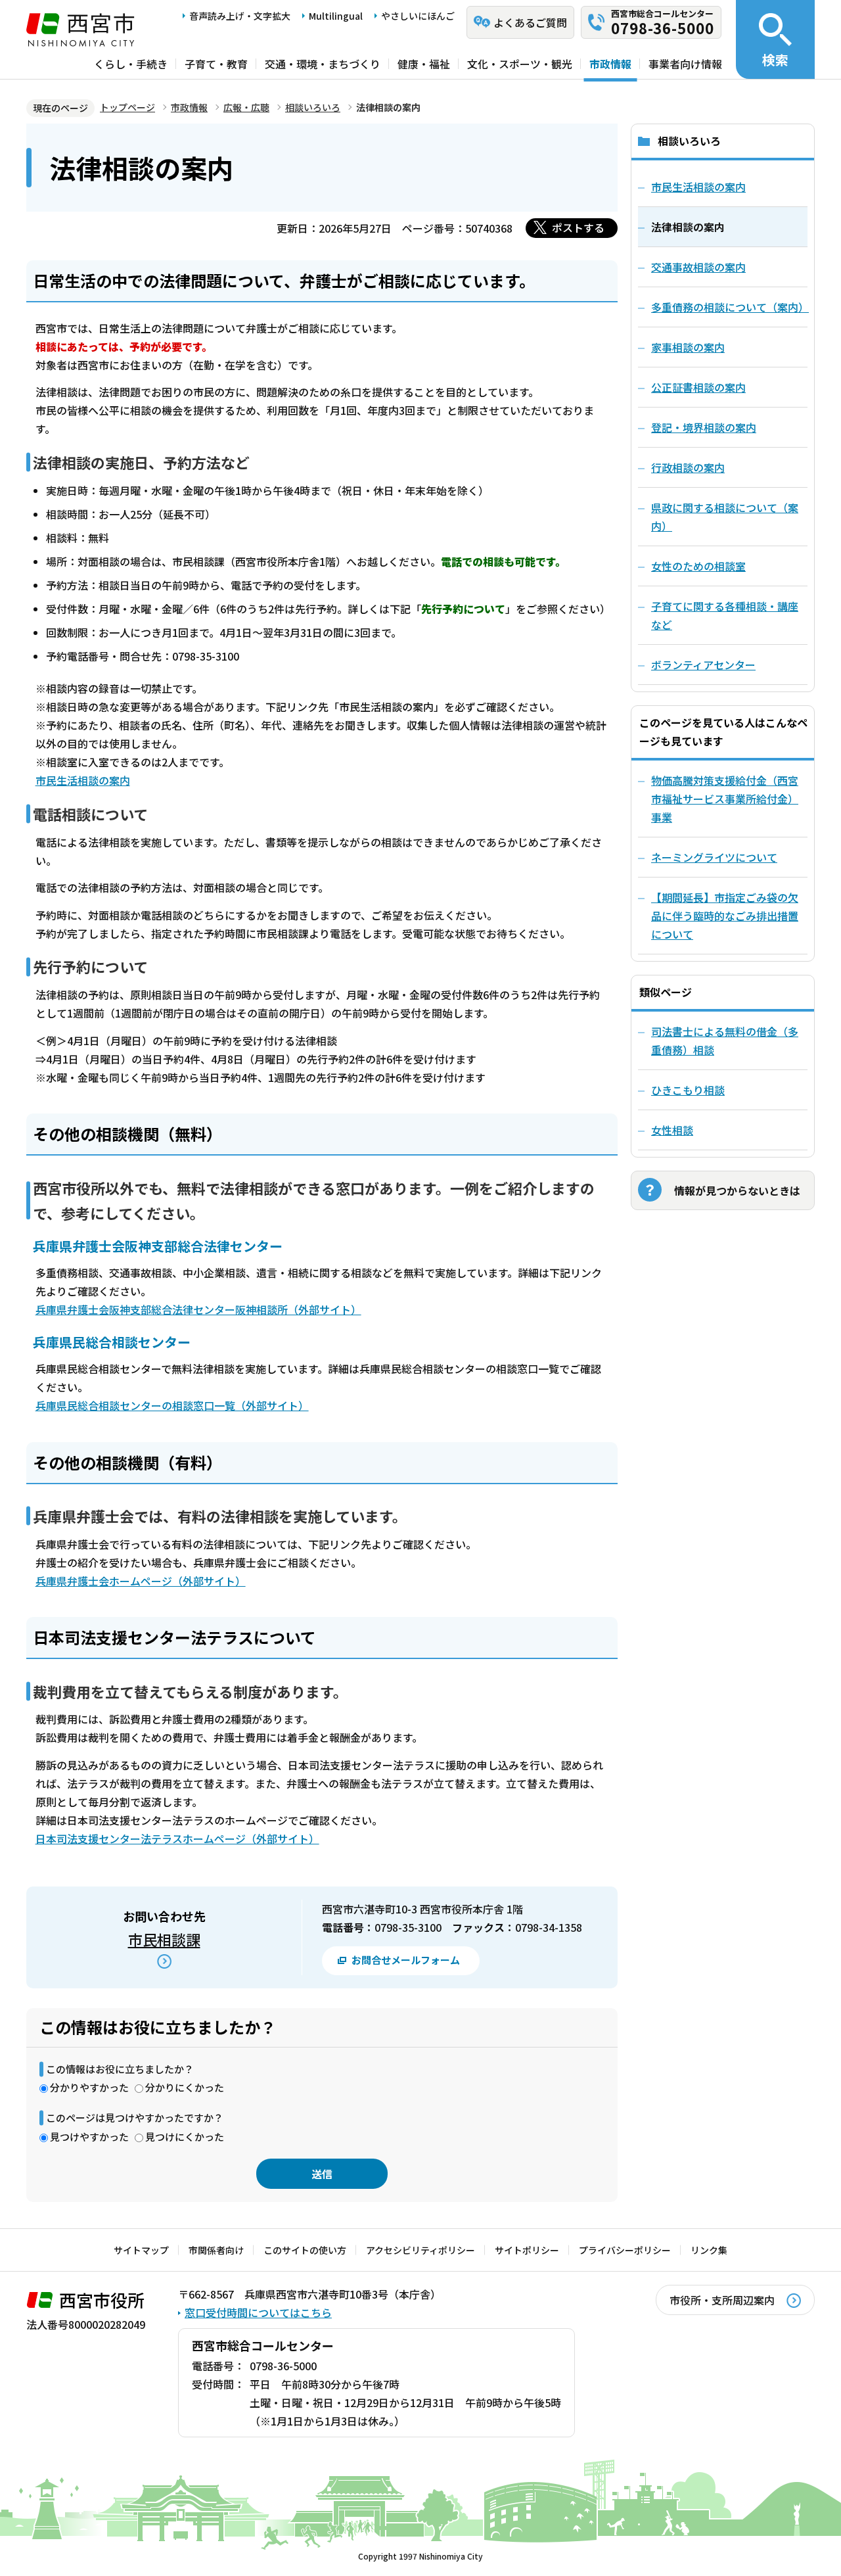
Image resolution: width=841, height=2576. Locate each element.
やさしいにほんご (418, 16)
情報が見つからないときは (737, 1190)
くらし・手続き (131, 64)
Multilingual (336, 16)
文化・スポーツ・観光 (520, 64)
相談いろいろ (313, 107)
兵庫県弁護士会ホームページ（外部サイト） (141, 1581)
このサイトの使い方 (305, 2250)
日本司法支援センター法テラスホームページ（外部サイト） (177, 1838)
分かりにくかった (185, 2087)
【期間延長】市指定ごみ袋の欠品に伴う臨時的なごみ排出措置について (725, 916)
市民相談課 (164, 1939)
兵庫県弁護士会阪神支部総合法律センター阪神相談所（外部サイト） (198, 1309)
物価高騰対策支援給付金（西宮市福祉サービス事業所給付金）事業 (725, 799)
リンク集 (709, 2250)
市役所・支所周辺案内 (722, 2300)
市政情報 (610, 64)
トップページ (127, 107)
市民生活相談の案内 (83, 780)
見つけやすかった (89, 2137)
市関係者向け (216, 2250)
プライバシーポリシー (625, 2250)
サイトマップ (141, 2250)
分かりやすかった (89, 2087)
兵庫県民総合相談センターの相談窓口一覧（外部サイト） (172, 1405)
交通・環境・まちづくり (323, 64)
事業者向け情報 (685, 64)
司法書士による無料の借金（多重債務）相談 (725, 1041)
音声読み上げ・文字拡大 (240, 16)
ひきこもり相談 (688, 1090)
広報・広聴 (246, 107)
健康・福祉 (424, 64)
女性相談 (672, 1130)
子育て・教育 (216, 64)
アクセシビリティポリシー (420, 2250)
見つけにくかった (185, 2137)
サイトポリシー (527, 2250)
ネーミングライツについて (714, 857)
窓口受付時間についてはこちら (258, 2312)
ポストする (578, 227)
